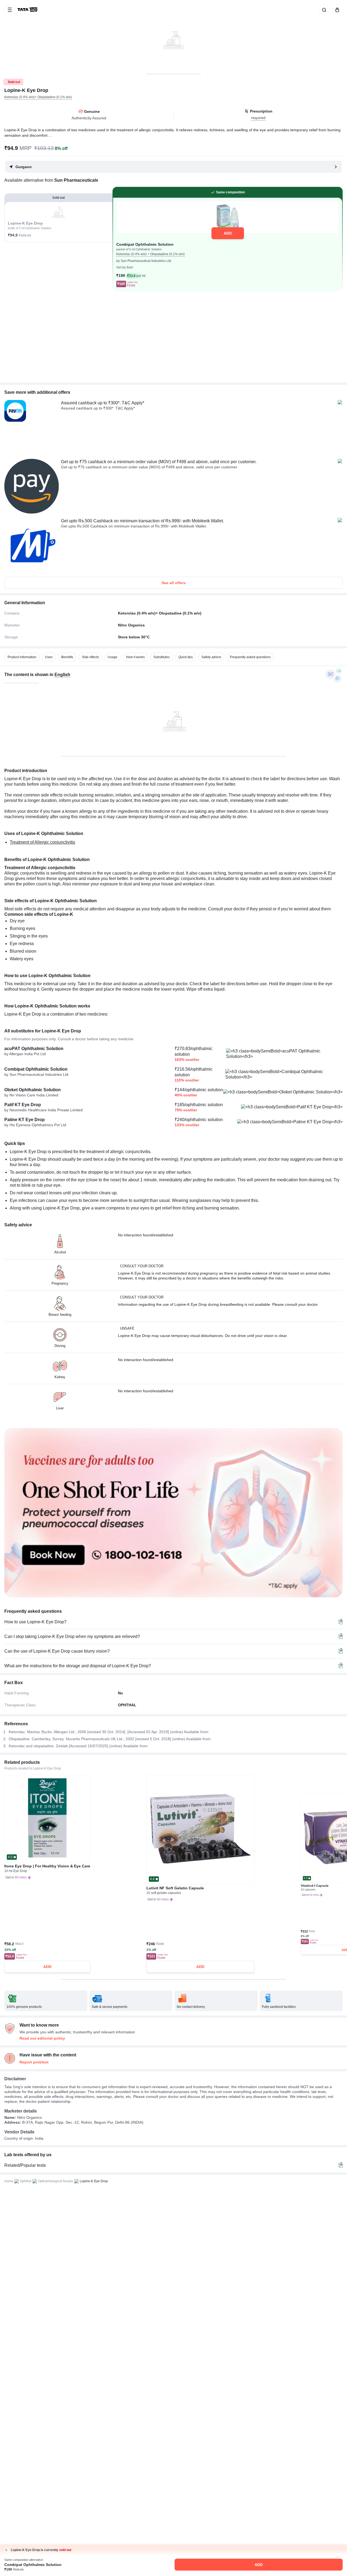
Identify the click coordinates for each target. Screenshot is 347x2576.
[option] (22, 657)
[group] (173, 37)
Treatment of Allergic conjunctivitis (42, 842)
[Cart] (336, 10)
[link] (28, 10)
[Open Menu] (10, 10)
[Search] (323, 10)
